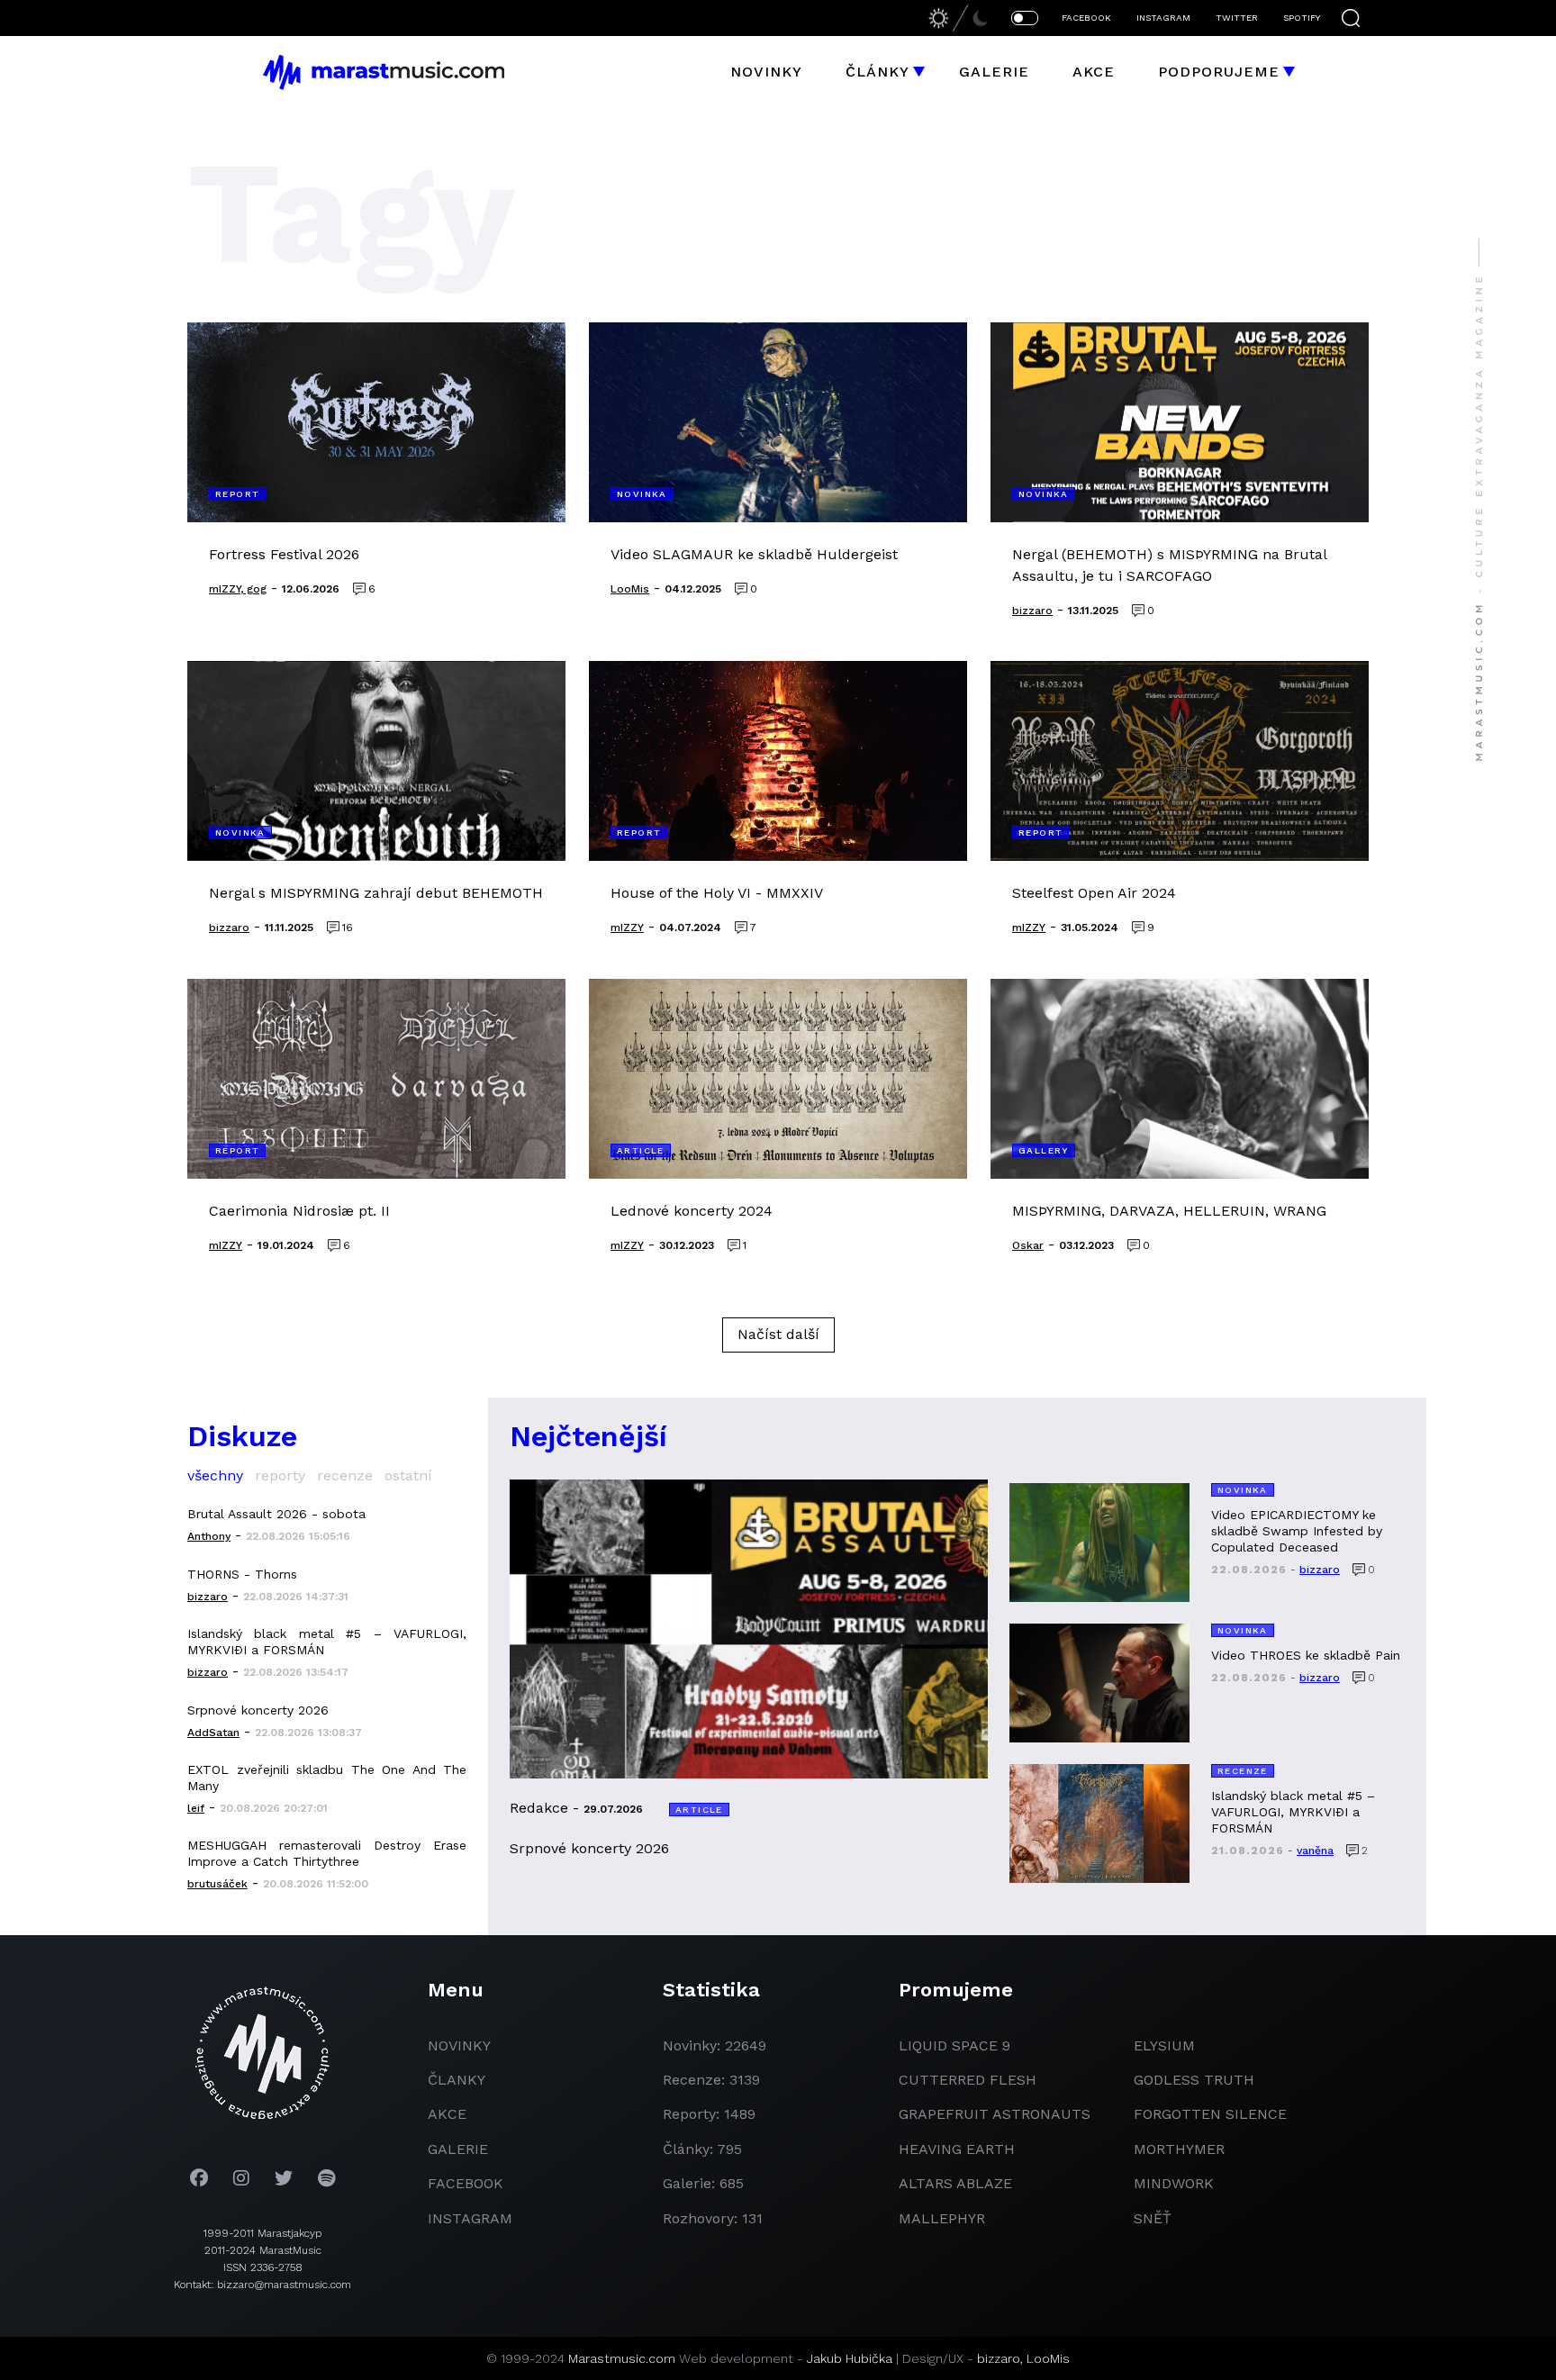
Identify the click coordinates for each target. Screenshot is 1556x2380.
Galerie (994, 72)
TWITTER (1237, 18)
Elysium (1164, 2045)
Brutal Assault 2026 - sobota (276, 1514)
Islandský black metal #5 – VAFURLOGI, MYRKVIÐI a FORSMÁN (327, 1642)
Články (878, 72)
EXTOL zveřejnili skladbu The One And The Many (327, 1778)
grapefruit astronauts (995, 2114)
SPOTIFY (1302, 18)
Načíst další (778, 1334)
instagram (470, 2218)
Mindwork (1174, 2183)
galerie (458, 2149)
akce (447, 2114)
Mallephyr (942, 2218)
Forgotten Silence (1210, 2114)
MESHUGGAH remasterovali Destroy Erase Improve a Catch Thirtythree (327, 1853)
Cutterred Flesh (968, 2080)
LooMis (1048, 2358)
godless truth (1194, 2080)
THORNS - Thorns (242, 1574)
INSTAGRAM (1163, 18)
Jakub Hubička (850, 2358)
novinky (459, 2045)
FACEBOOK (1086, 18)
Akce (1094, 72)
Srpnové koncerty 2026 (258, 1710)
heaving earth (957, 2149)
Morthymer (1179, 2149)
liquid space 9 (954, 2045)
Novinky (766, 72)
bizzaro (999, 2358)
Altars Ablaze (955, 2183)
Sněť (1153, 2218)
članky (457, 2080)
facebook (466, 2183)
